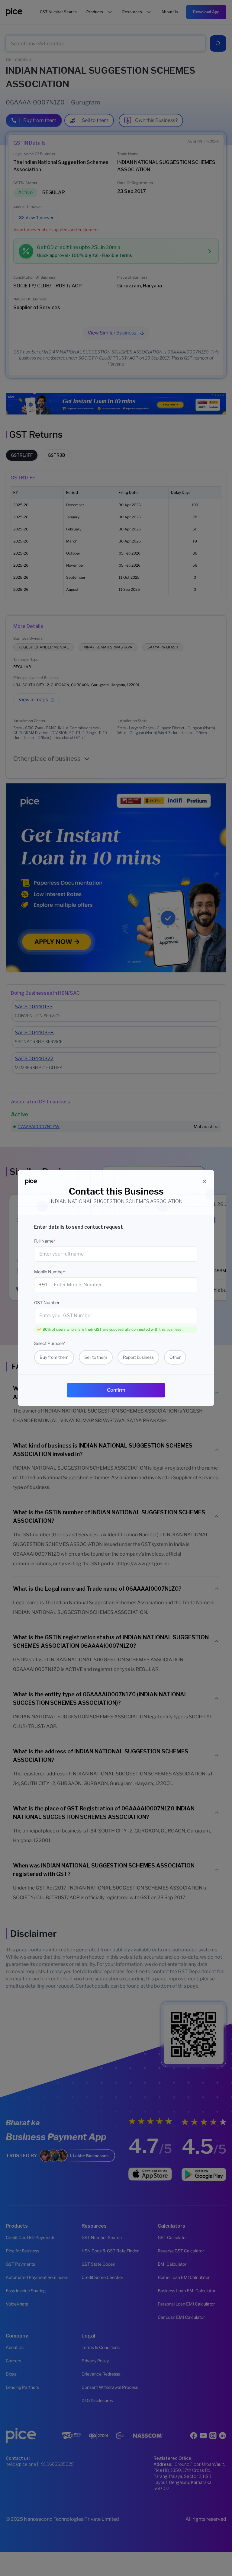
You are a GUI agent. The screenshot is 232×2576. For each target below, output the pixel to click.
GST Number (47, 1302)
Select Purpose (50, 1343)
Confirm (116, 1390)
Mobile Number (50, 1272)
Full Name (45, 1241)
